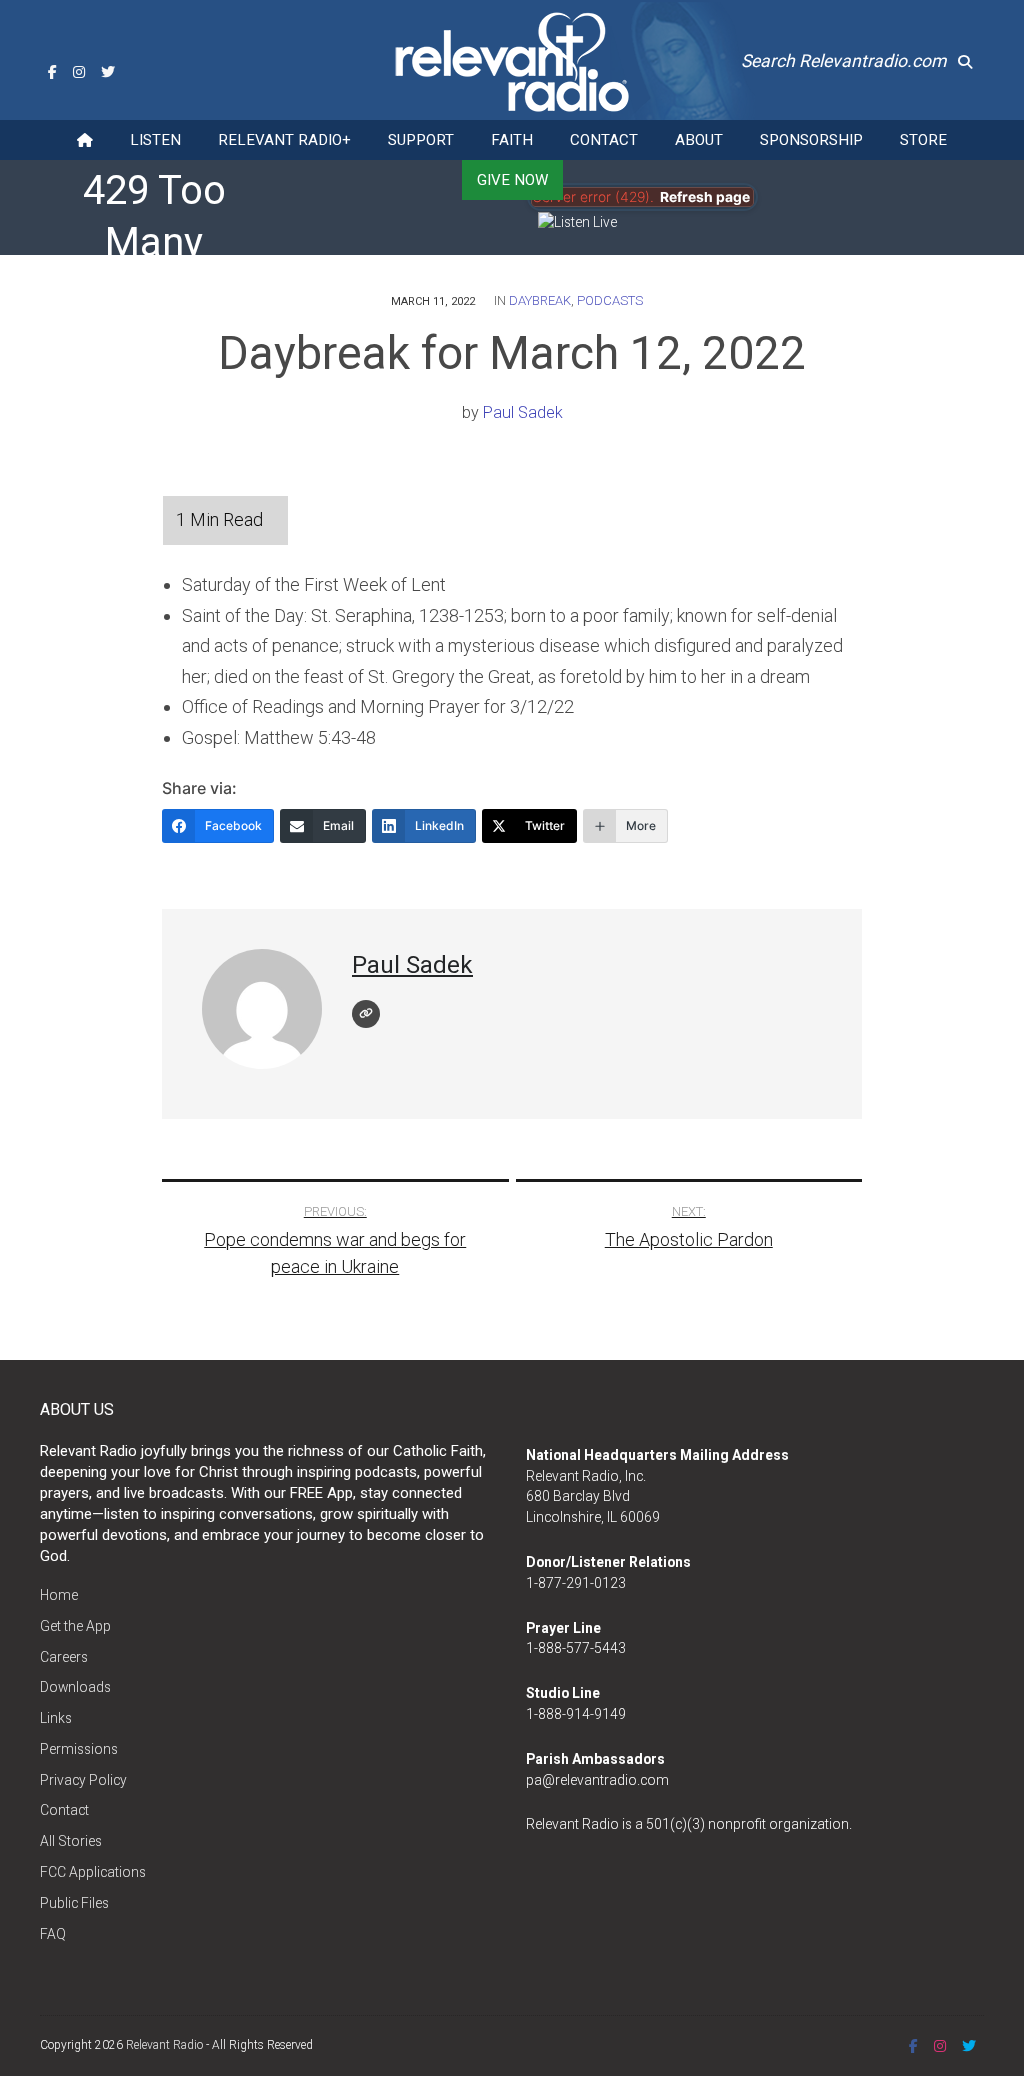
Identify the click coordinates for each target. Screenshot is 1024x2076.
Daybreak (540, 300)
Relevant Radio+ (284, 140)
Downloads (75, 1687)
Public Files (74, 1903)
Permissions (79, 1749)
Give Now (512, 180)
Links (56, 1718)
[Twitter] (108, 72)
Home (59, 1595)
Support (421, 140)
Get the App (75, 1626)
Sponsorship (811, 140)
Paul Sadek (523, 412)
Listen (155, 140)
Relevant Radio (164, 2045)
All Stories (71, 1841)
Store (923, 140)
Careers (64, 1657)
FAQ (53, 1934)
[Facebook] (52, 72)
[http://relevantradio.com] (366, 1014)
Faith (512, 140)
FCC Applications (93, 1872)
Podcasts (610, 300)
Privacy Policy (83, 1780)
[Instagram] (79, 72)
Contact (604, 140)
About (699, 140)
